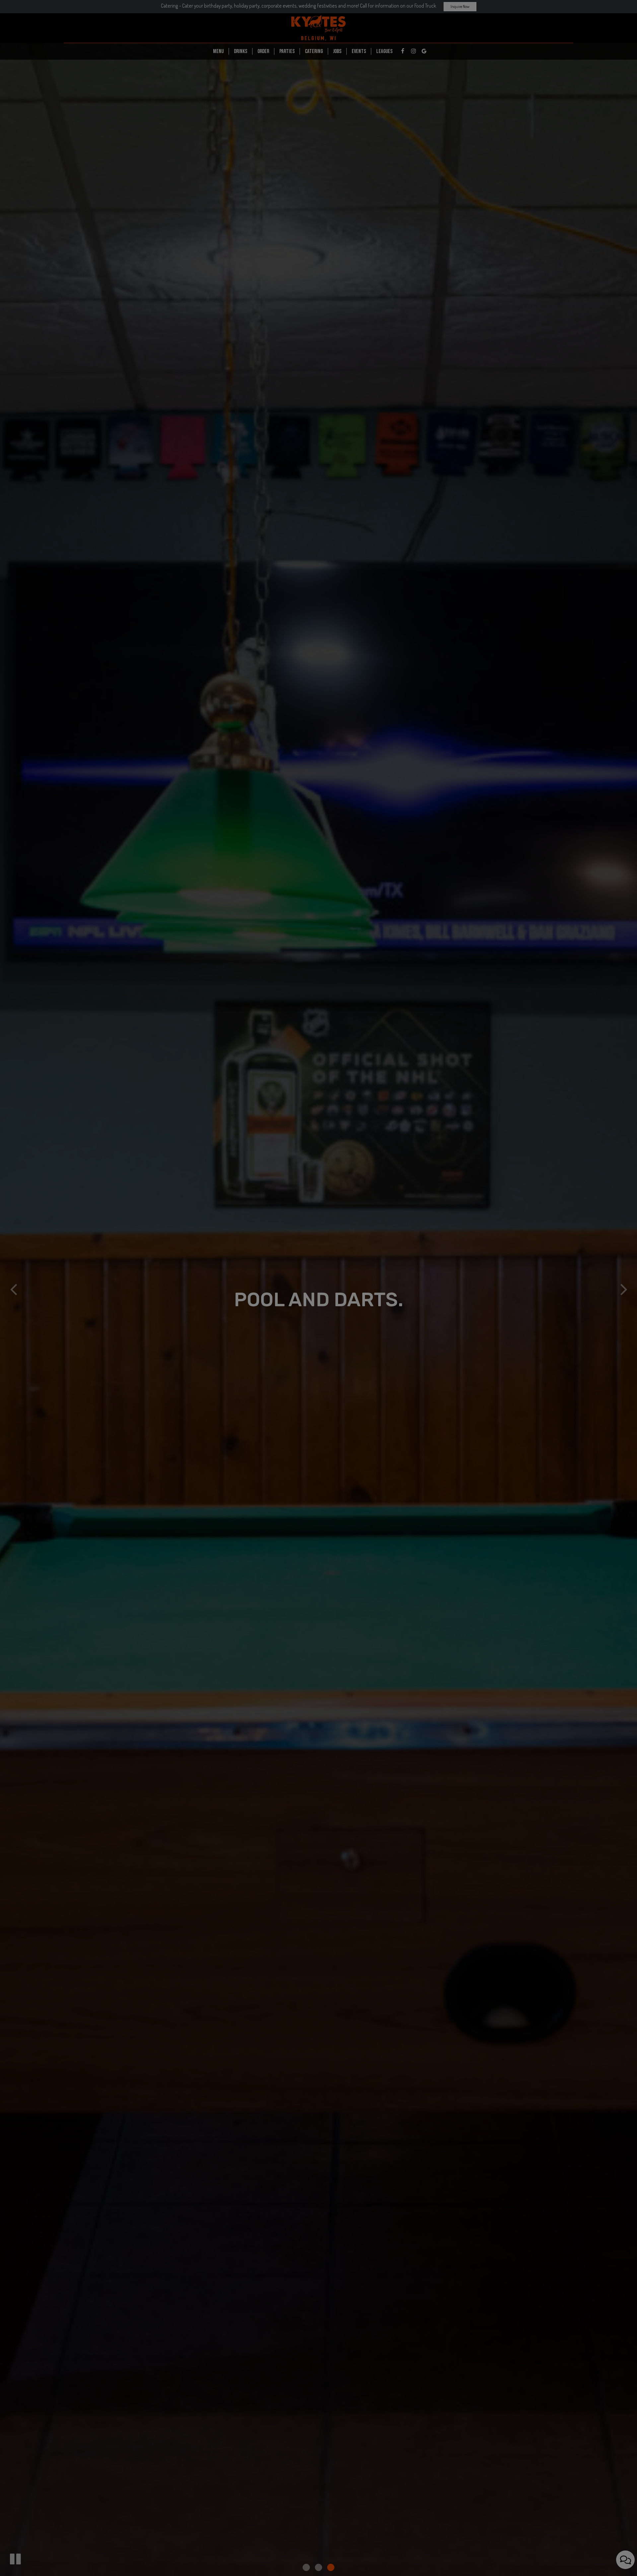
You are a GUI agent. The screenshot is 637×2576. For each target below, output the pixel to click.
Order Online (319, 200)
